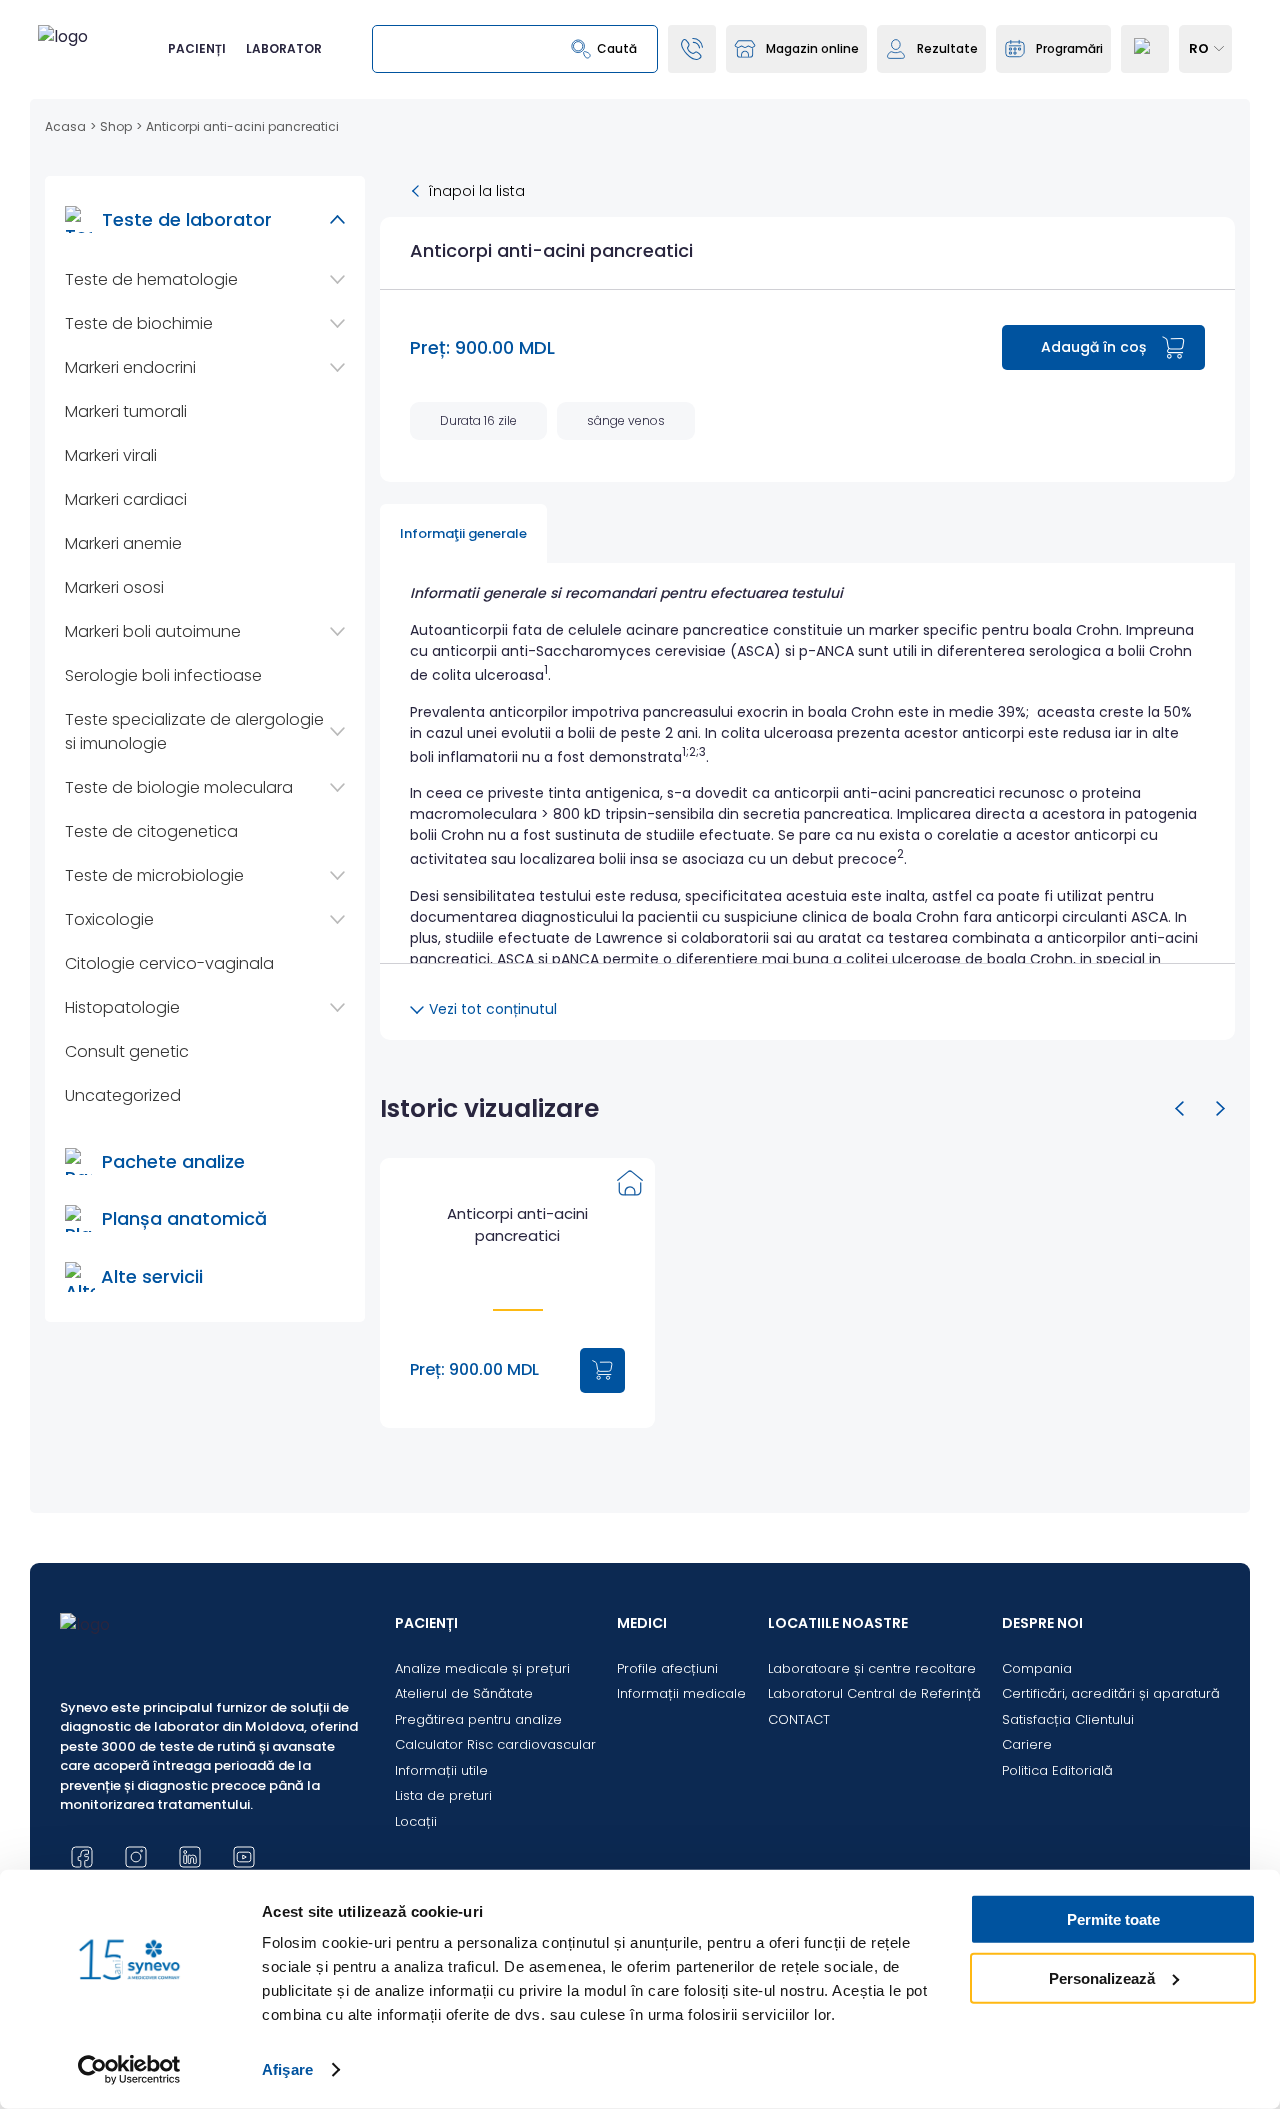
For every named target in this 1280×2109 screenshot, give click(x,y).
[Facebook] (82, 1857)
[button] (1180, 1109)
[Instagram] (136, 1857)
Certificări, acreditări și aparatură (1111, 1693)
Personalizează (1102, 1977)
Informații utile (441, 1770)
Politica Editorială (1057, 1770)
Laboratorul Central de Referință (874, 1693)
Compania (1037, 1668)
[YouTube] (244, 1857)
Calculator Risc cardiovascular (495, 1744)
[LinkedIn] (190, 1857)
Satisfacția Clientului (1068, 1719)
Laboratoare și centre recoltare (872, 1668)
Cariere (1027, 1744)
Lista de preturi (443, 1795)
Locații (416, 1821)
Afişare (287, 2069)
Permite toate (1113, 1919)
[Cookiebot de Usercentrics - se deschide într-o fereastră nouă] (129, 2070)
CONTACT (799, 1719)
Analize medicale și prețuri (482, 1668)
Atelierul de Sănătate (464, 1693)
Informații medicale (681, 1693)
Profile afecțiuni (667, 1668)
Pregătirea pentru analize (478, 1719)
